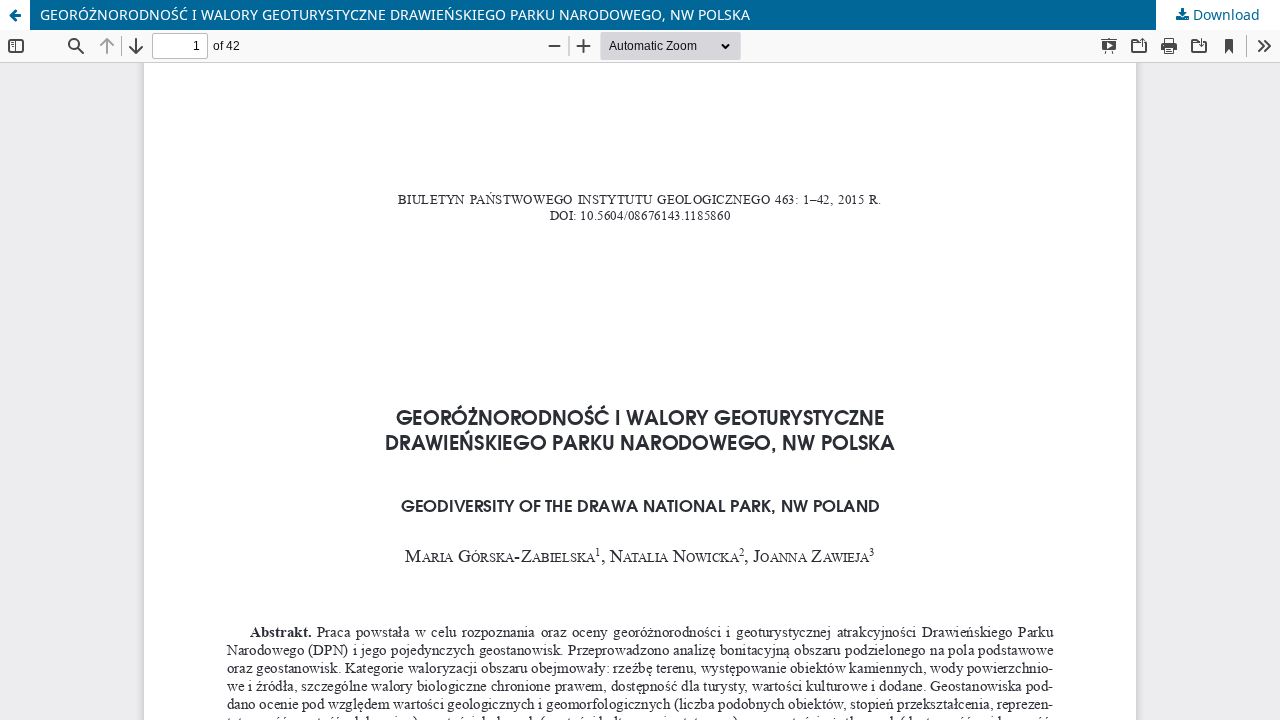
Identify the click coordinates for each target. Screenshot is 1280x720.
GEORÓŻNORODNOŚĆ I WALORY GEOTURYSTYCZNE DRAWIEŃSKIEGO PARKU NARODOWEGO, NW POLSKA (395, 14)
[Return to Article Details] (15, 15)
